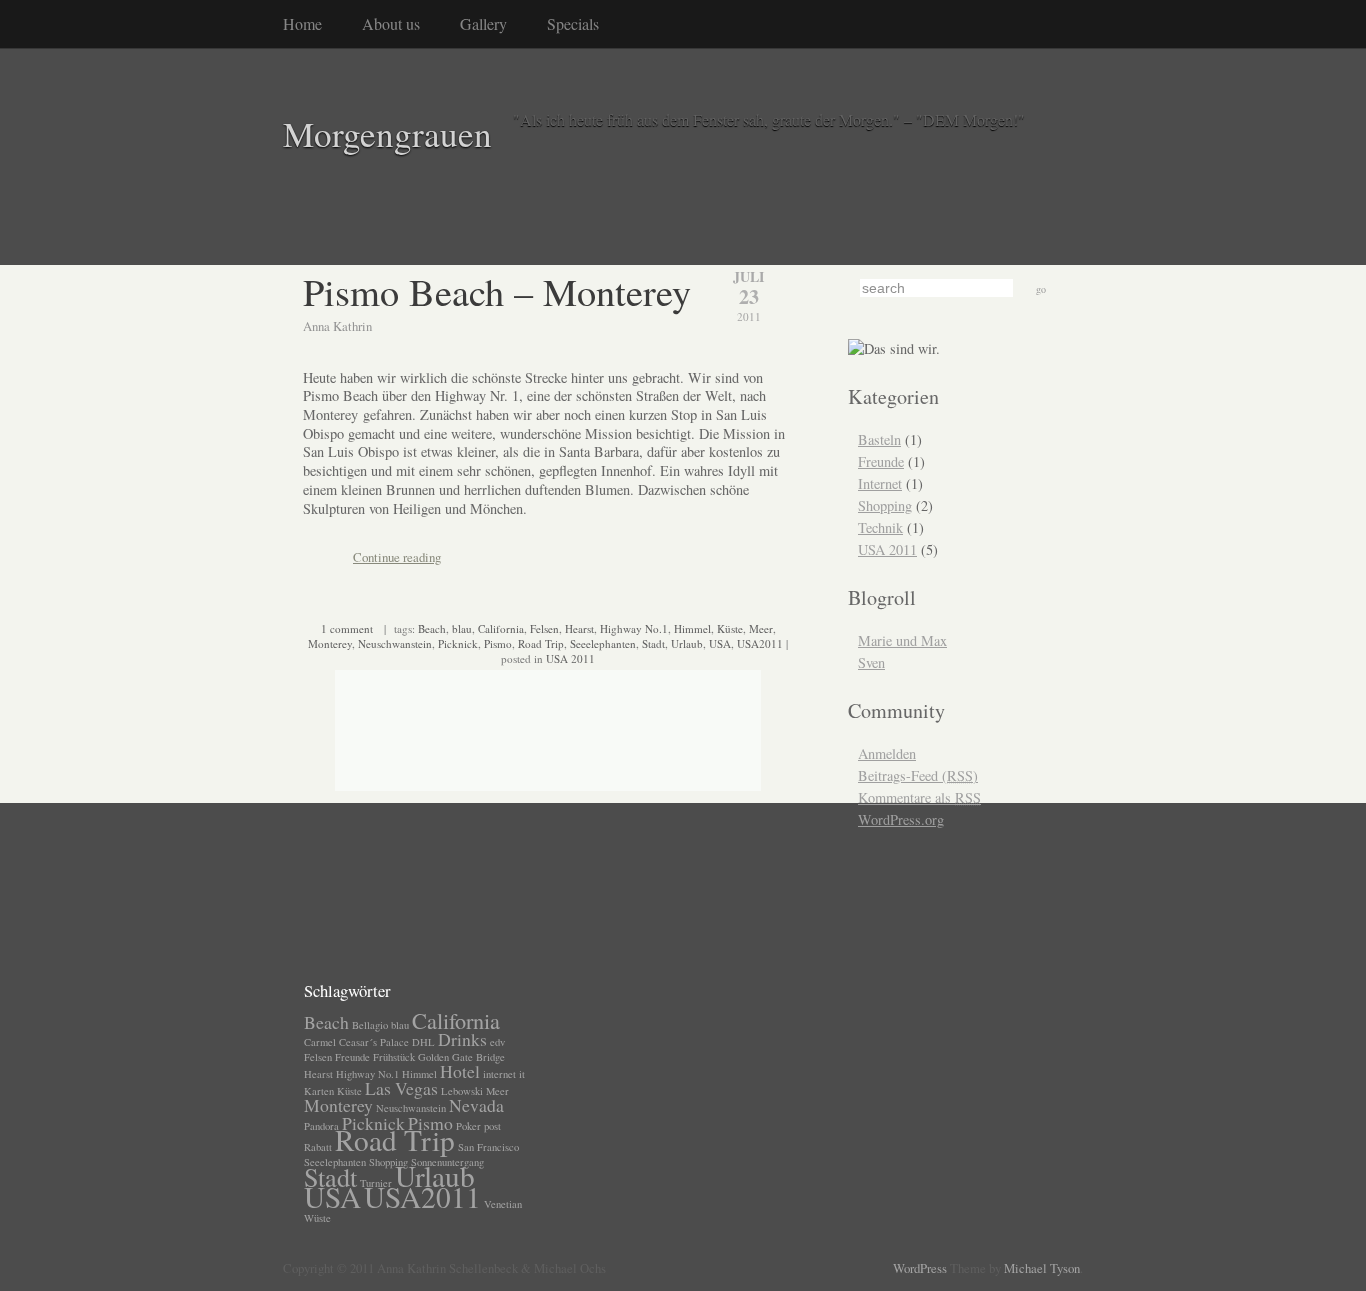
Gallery (483, 23)
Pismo (498, 643)
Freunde (881, 461)
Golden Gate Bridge (461, 1057)
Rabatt (318, 1147)
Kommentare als (919, 797)
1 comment (347, 628)
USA (720, 643)
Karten (319, 1091)
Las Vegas (401, 1088)
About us (391, 23)
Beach (432, 628)
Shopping (885, 505)
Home (302, 23)
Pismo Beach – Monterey (497, 291)
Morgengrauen (387, 133)
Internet (880, 483)
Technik (880, 527)
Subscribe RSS (231, 979)
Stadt (653, 643)
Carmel (320, 1042)
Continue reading (397, 557)
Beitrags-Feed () (918, 775)
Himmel (692, 628)
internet (499, 1074)
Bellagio (370, 1025)
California (501, 628)
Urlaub (687, 643)
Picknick (458, 643)
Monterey (330, 643)
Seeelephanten (603, 643)
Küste (730, 628)
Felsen (544, 628)
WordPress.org (901, 819)
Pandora (321, 1126)
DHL (423, 1042)
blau (462, 628)
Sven (871, 662)
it (522, 1074)
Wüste (317, 1218)
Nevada (476, 1105)
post (492, 1126)
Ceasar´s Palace (374, 1042)
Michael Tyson (1042, 1268)
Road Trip (541, 643)
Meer (761, 628)
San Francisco (488, 1147)
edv (497, 1042)
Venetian (503, 1204)
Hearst (579, 628)
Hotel (460, 1071)
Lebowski (462, 1091)
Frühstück (394, 1057)
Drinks (462, 1039)
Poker (468, 1126)
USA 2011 (570, 658)
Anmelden (887, 753)
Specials (573, 23)
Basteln (879, 439)
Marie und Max (902, 640)
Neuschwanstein (395, 643)
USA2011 (760, 643)
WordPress (920, 1268)
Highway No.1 (634, 628)
